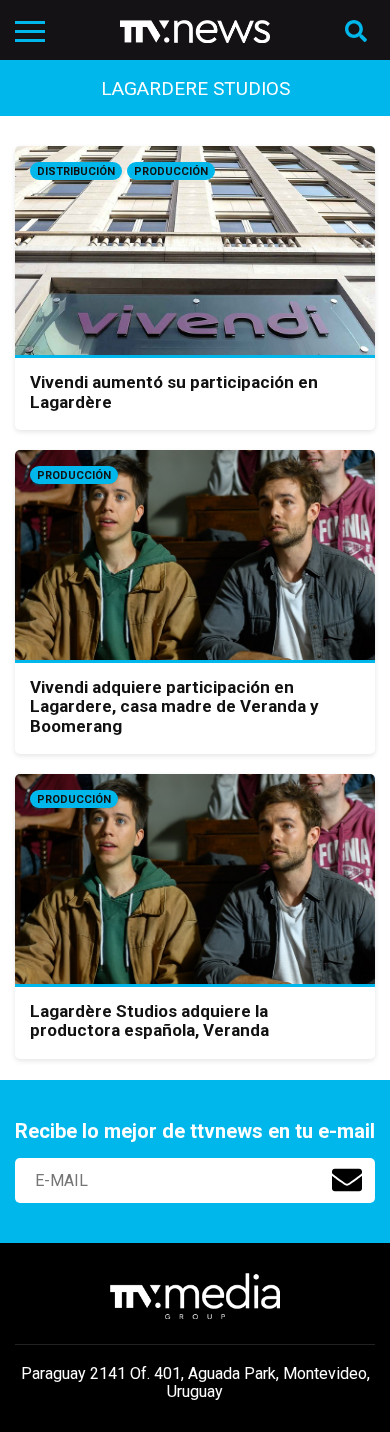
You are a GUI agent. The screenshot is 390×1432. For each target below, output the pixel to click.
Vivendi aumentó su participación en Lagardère (174, 392)
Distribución (76, 171)
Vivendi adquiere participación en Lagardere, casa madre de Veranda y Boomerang (174, 706)
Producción (171, 171)
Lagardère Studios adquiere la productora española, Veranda (149, 1021)
